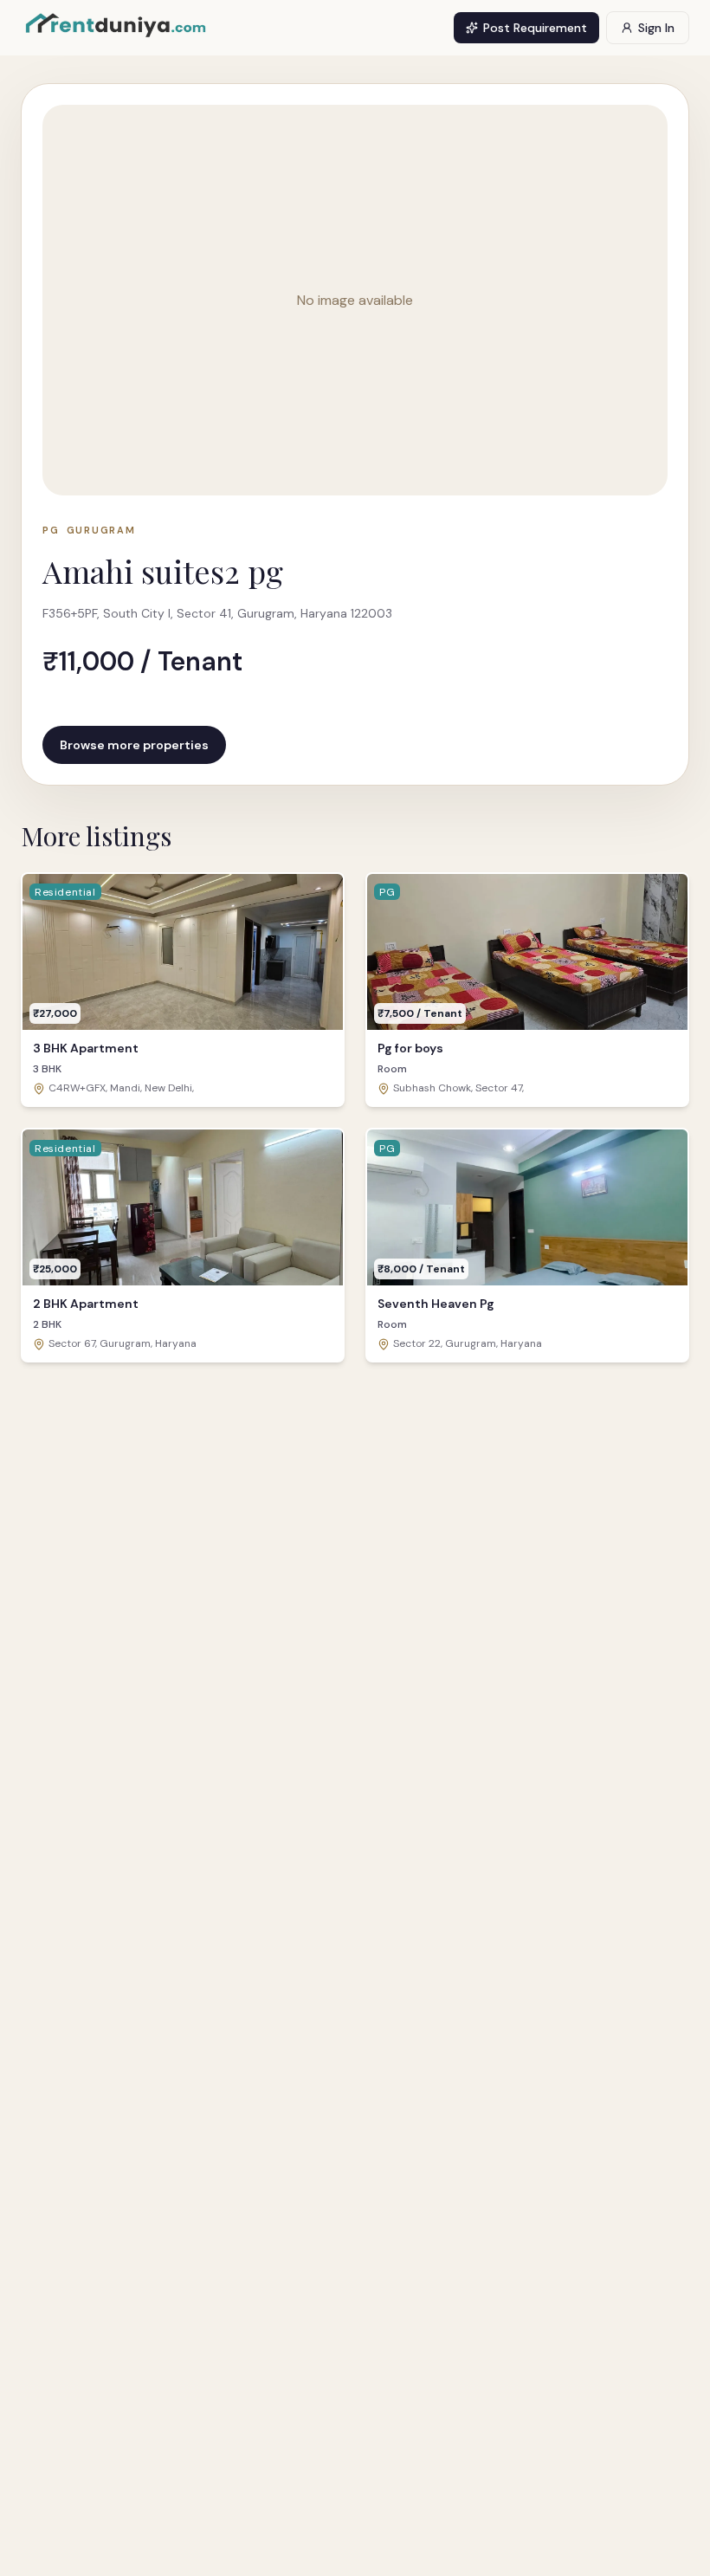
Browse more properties (134, 745)
